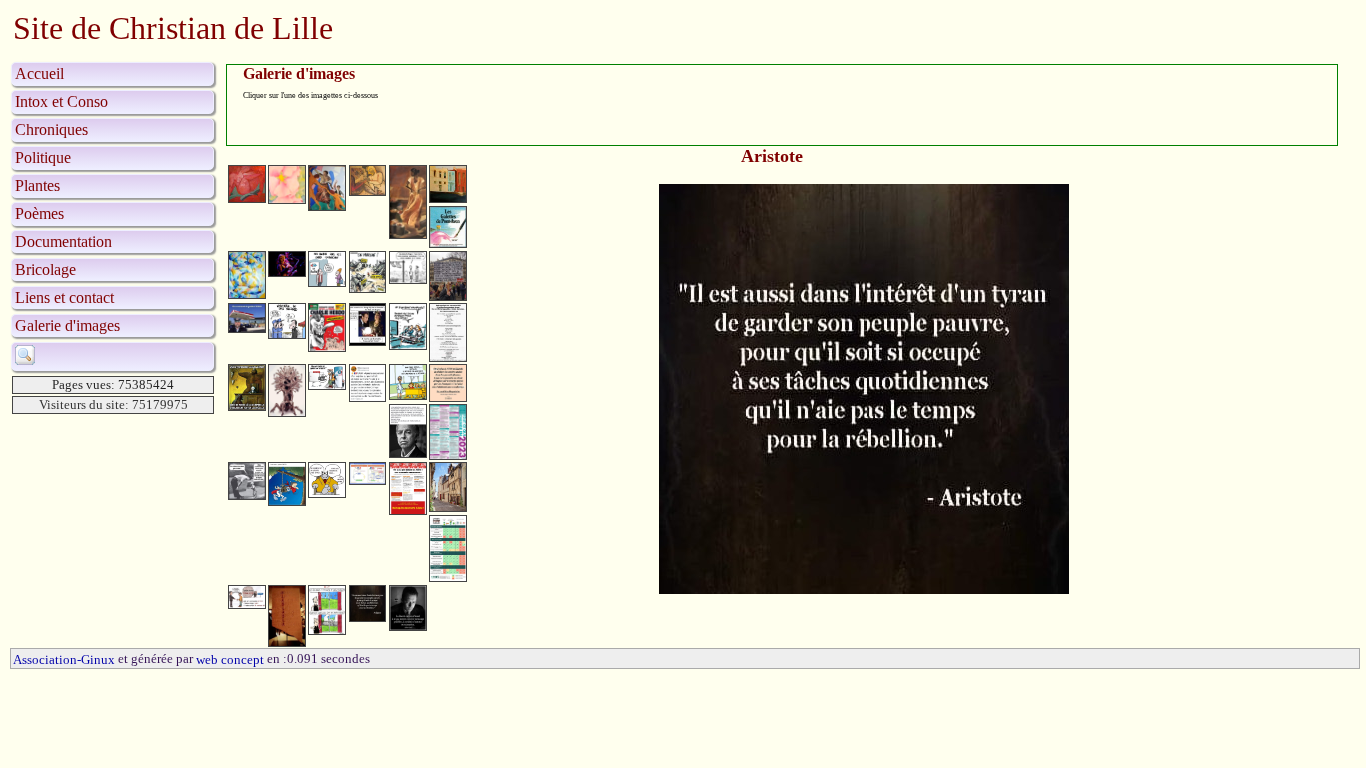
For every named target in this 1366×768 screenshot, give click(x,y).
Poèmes (39, 213)
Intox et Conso (61, 101)
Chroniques (51, 129)
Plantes (37, 185)
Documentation (63, 241)
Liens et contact (64, 297)
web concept (230, 659)
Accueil (39, 73)
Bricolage (45, 269)
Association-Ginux (64, 659)
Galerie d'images (67, 325)
